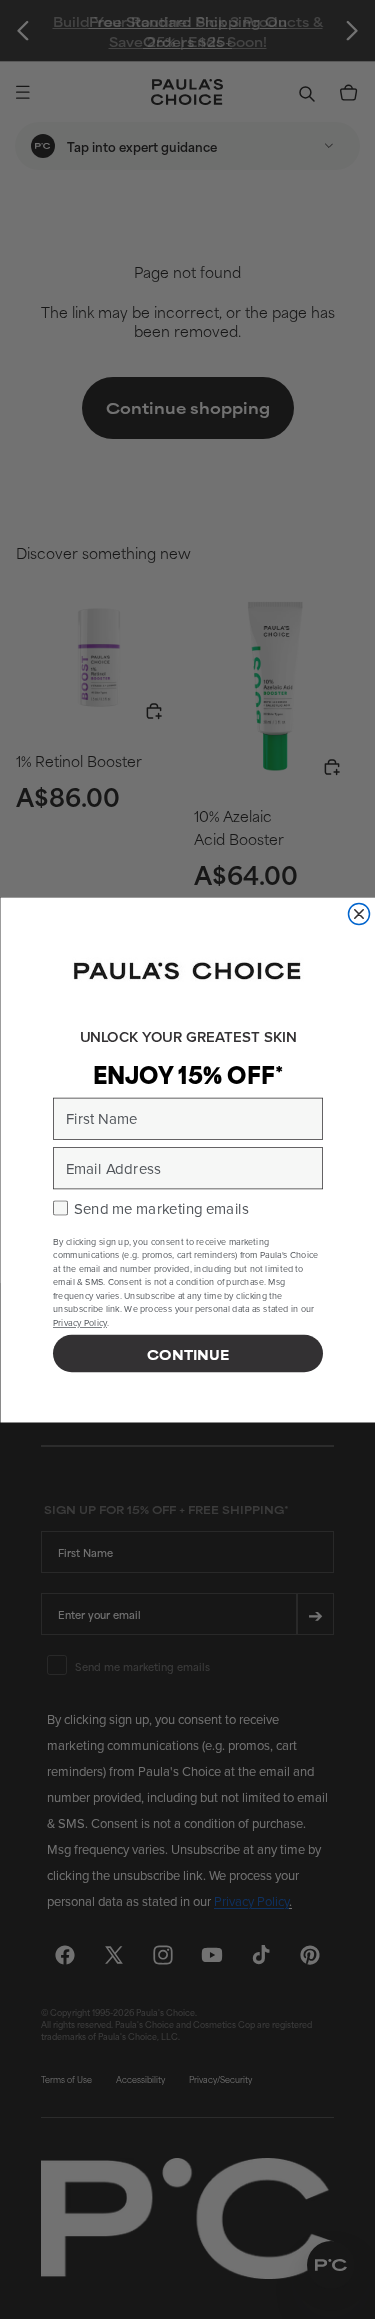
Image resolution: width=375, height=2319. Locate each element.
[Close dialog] (358, 913)
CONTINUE (188, 1353)
